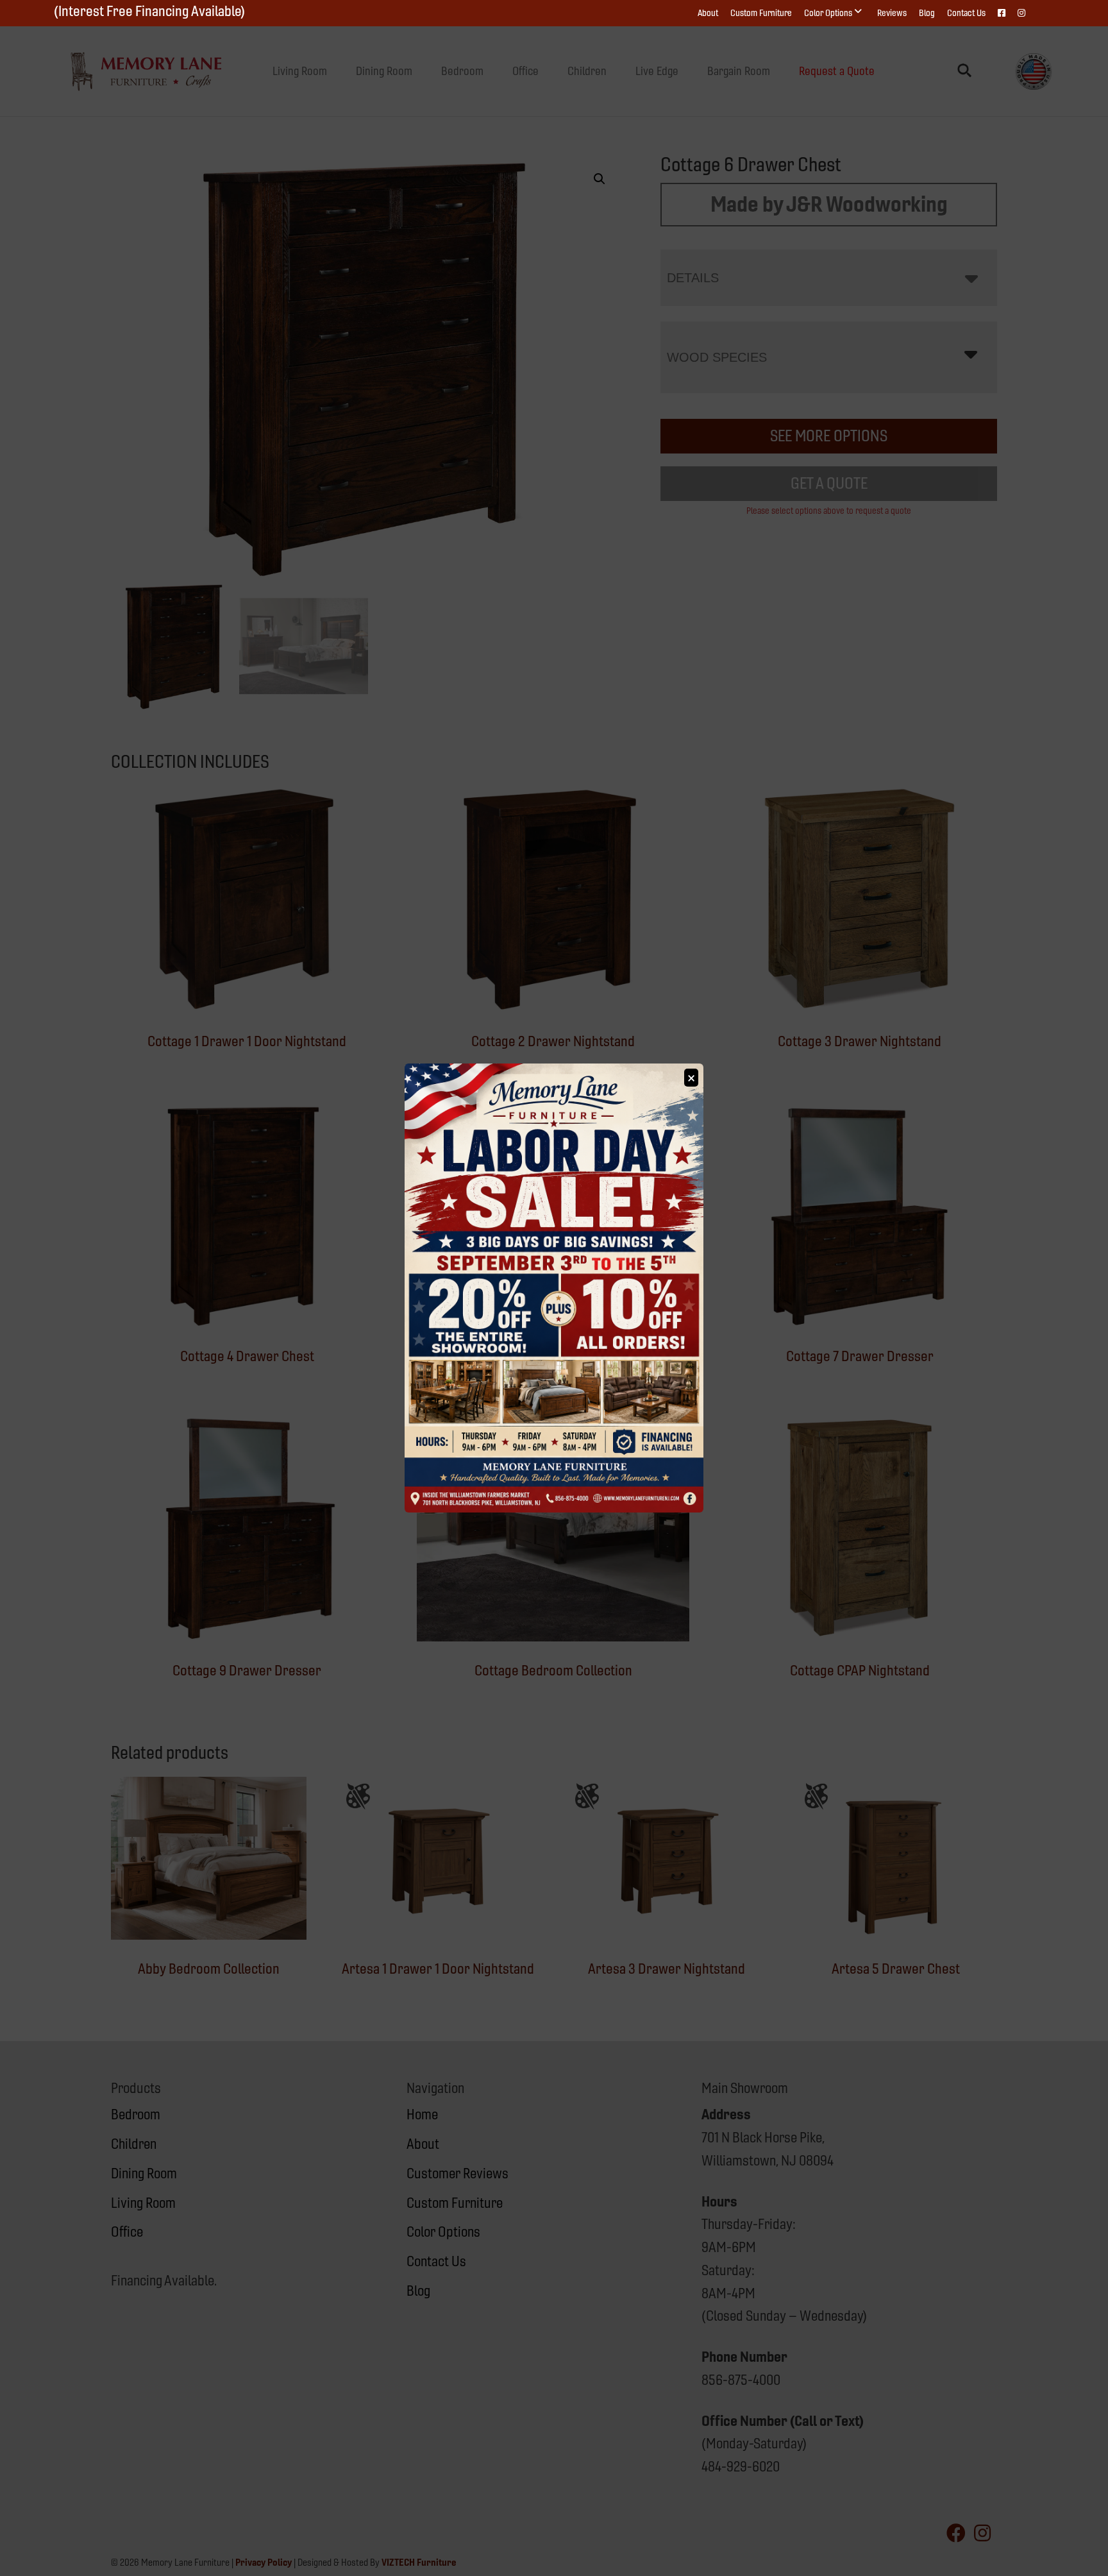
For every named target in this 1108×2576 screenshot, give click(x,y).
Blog (927, 13)
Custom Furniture (761, 13)
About (708, 13)
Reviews (892, 13)
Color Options (828, 13)
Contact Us (966, 13)
